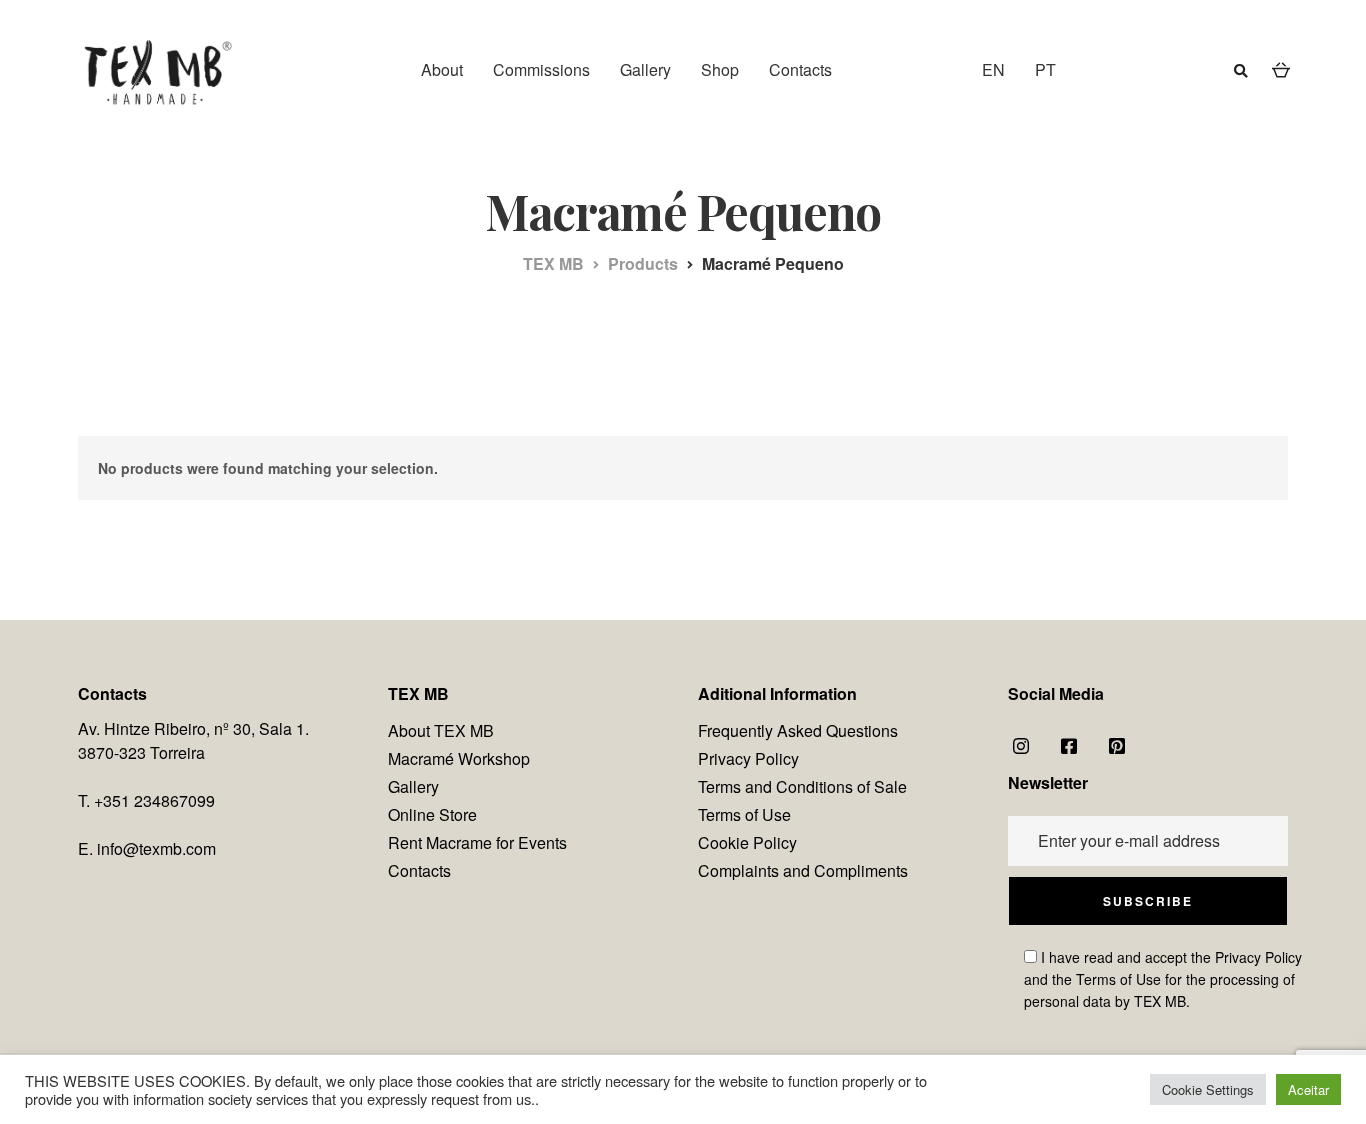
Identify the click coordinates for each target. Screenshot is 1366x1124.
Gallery (645, 69)
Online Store (432, 814)
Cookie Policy (747, 842)
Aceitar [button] (1308, 1089)
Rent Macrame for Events (477, 842)
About (442, 69)
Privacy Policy (748, 758)
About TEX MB (441, 730)
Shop (720, 69)
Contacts (800, 69)
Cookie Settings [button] (1208, 1089)
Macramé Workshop (459, 758)
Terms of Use (744, 814)
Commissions (541, 69)
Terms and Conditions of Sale (802, 786)
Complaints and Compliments (803, 870)
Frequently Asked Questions (798, 730)
